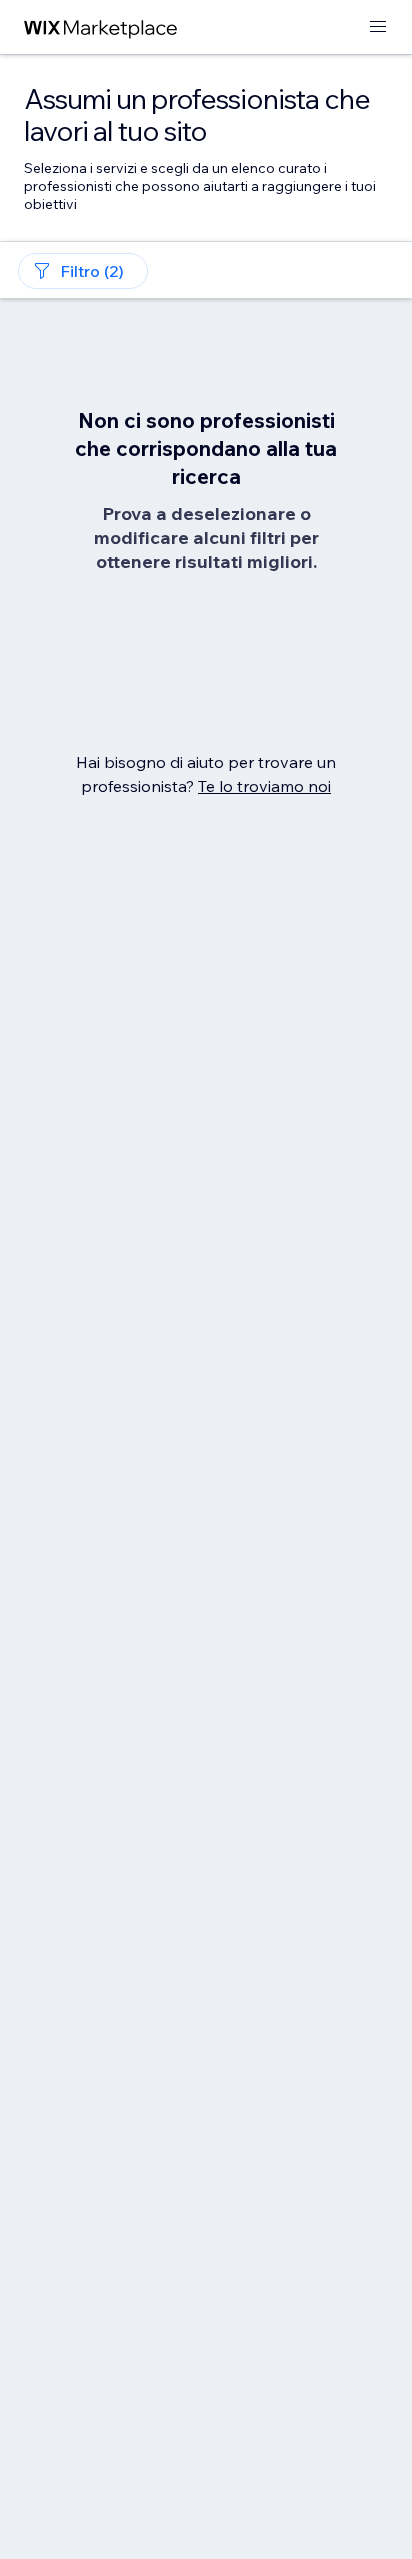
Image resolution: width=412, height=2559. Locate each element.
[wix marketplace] (101, 27)
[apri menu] (378, 27)
